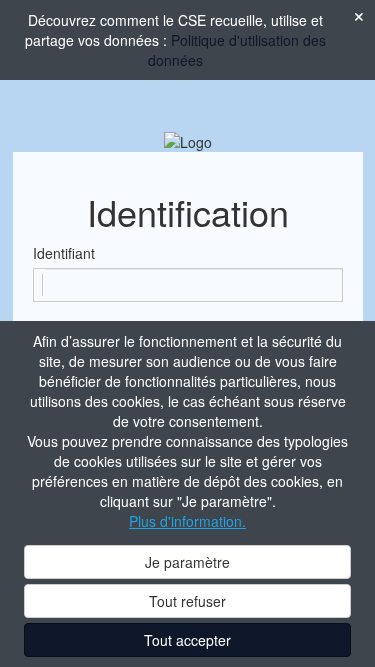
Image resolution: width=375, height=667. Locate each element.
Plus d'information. (187, 521)
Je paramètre (187, 562)
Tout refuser (187, 601)
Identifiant (64, 253)
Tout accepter (187, 640)
